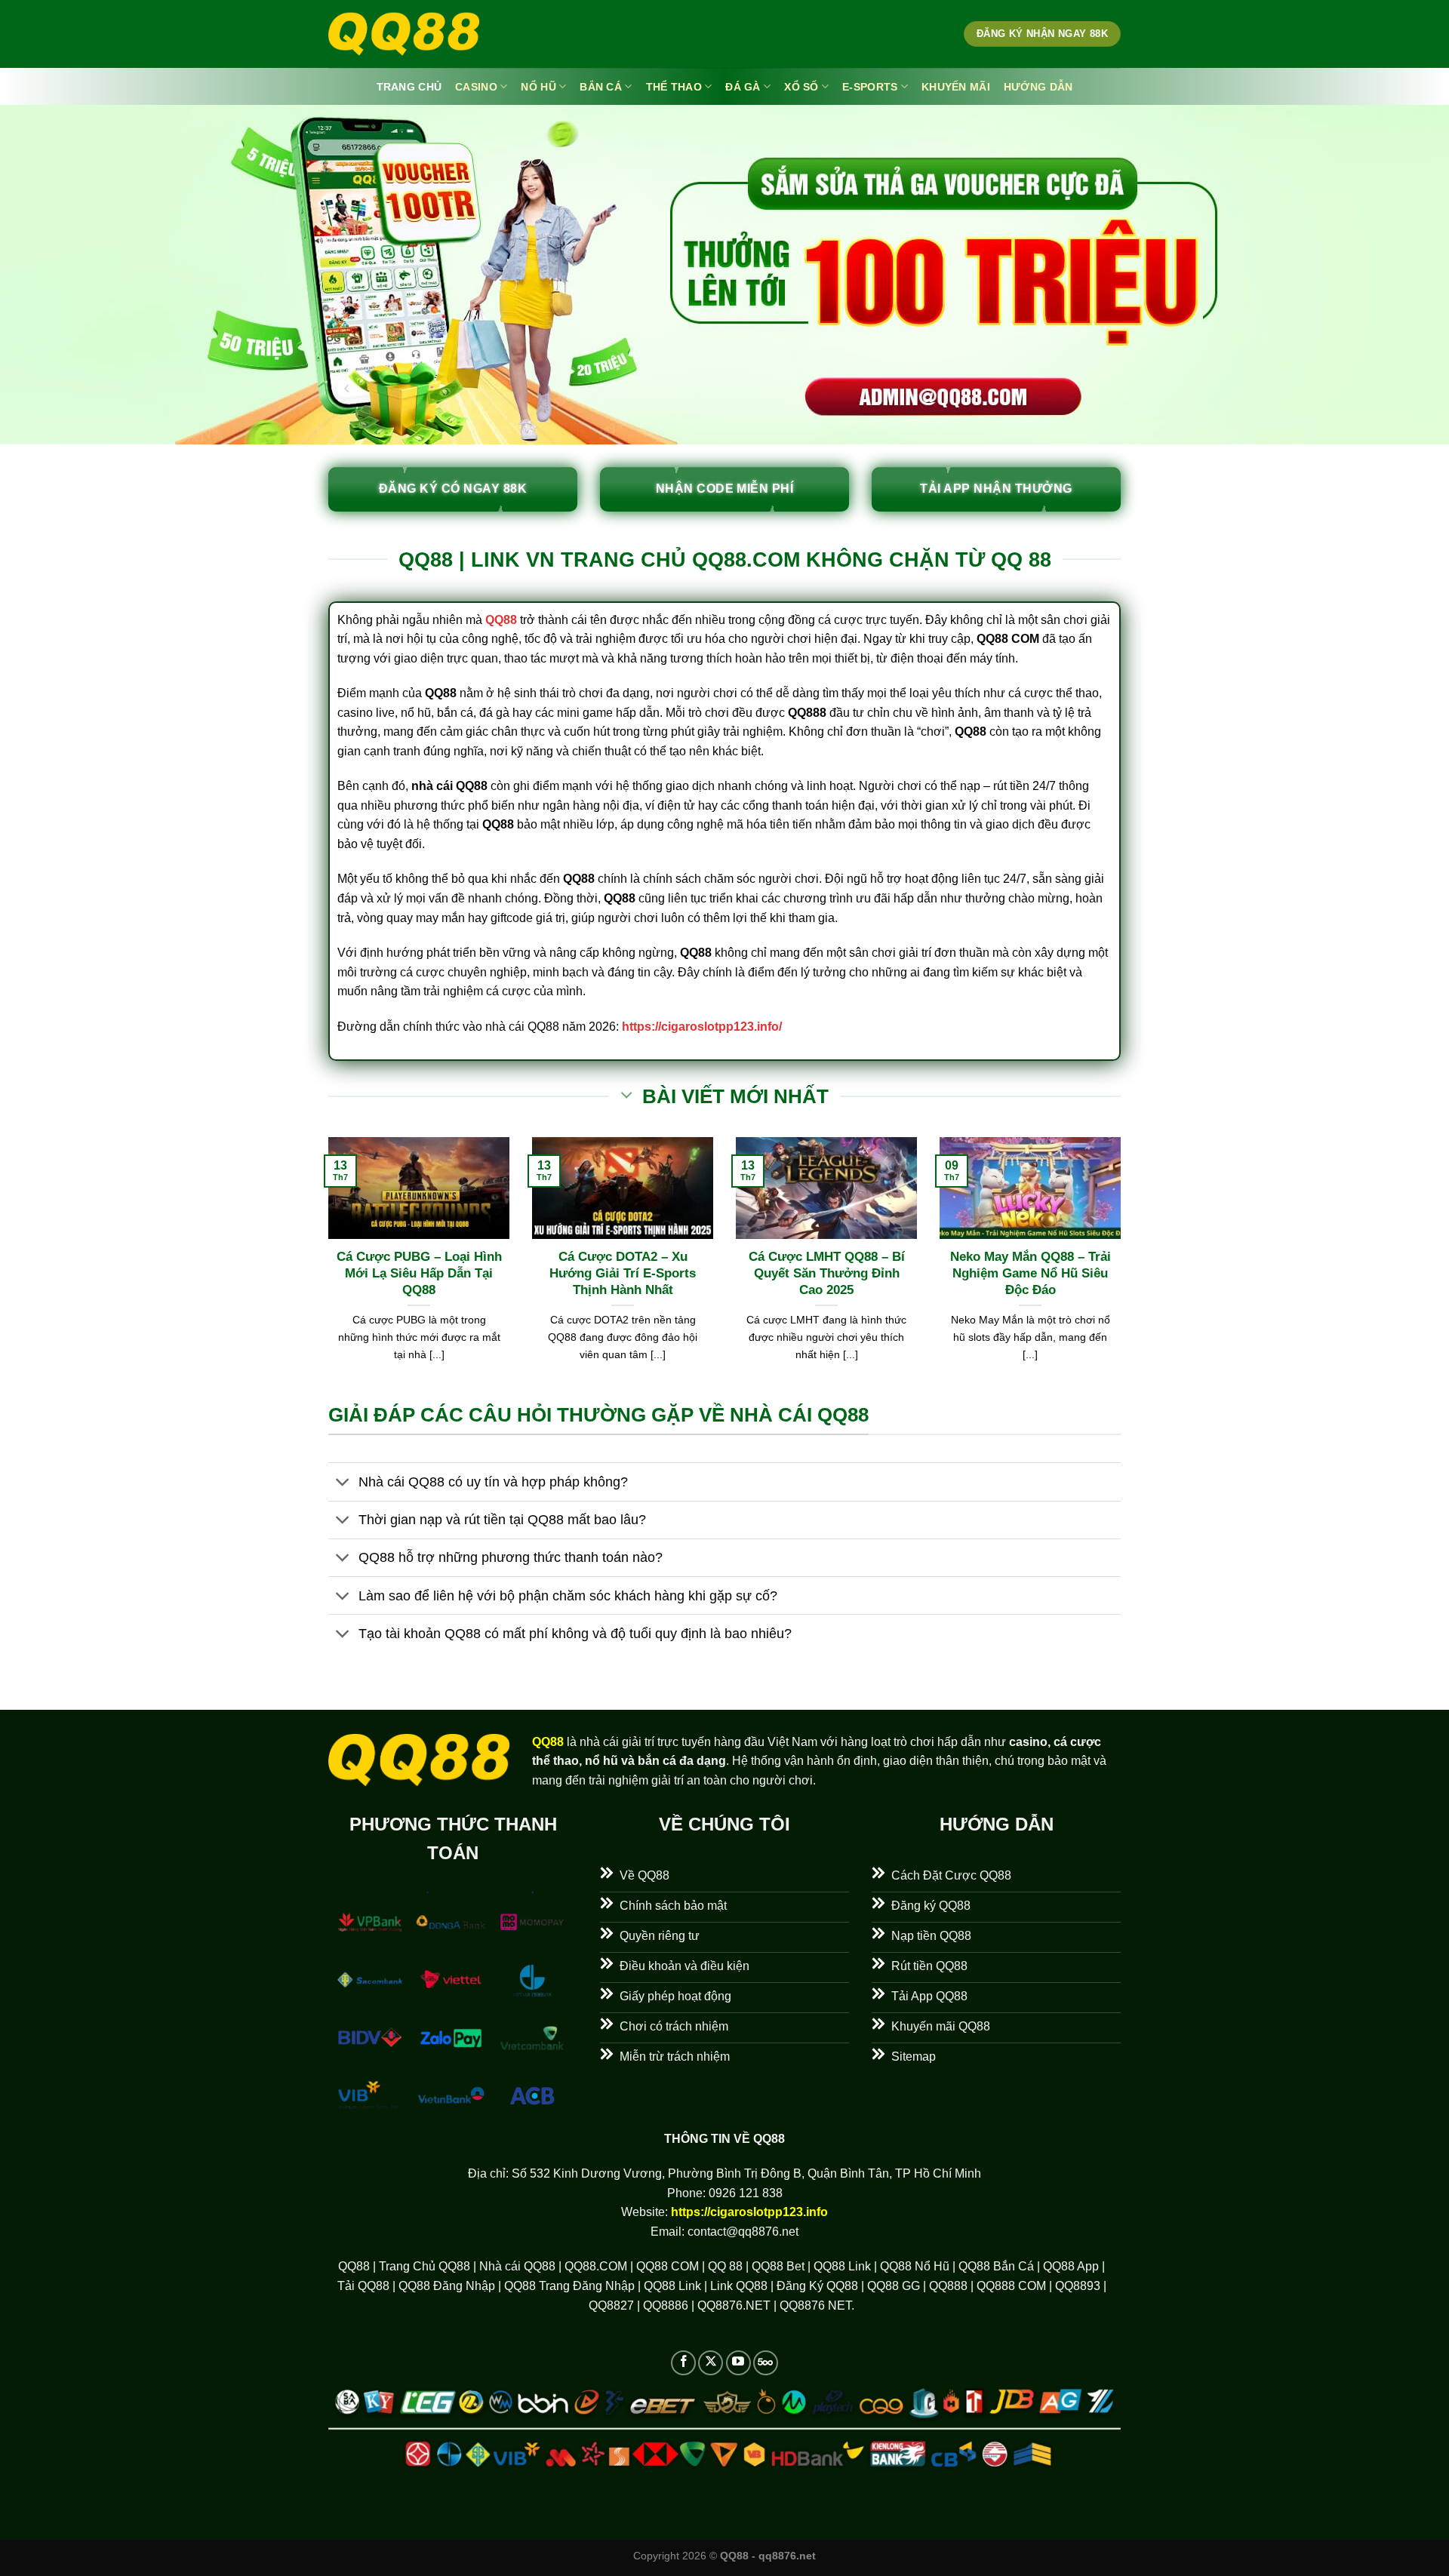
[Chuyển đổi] (343, 1483)
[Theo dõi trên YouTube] (738, 2363)
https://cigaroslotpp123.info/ (702, 1027)
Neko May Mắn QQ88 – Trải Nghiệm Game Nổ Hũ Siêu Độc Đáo (1031, 1273)
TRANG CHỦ (409, 87)
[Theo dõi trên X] (711, 2363)
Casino (476, 87)
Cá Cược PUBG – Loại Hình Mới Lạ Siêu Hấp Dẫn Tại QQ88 (419, 1273)
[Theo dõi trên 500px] (766, 2363)
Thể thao (674, 87)
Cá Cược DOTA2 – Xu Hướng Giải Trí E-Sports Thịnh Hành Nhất (623, 1273)
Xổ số (801, 87)
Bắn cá (601, 87)
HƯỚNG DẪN (1038, 87)
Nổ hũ (538, 87)
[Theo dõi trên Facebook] (683, 2363)
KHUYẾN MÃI (956, 87)
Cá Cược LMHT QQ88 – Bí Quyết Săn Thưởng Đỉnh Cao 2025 (827, 1273)
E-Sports (870, 87)
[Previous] (325, 1268)
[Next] (1124, 1268)
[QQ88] (404, 34)
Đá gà (743, 87)
